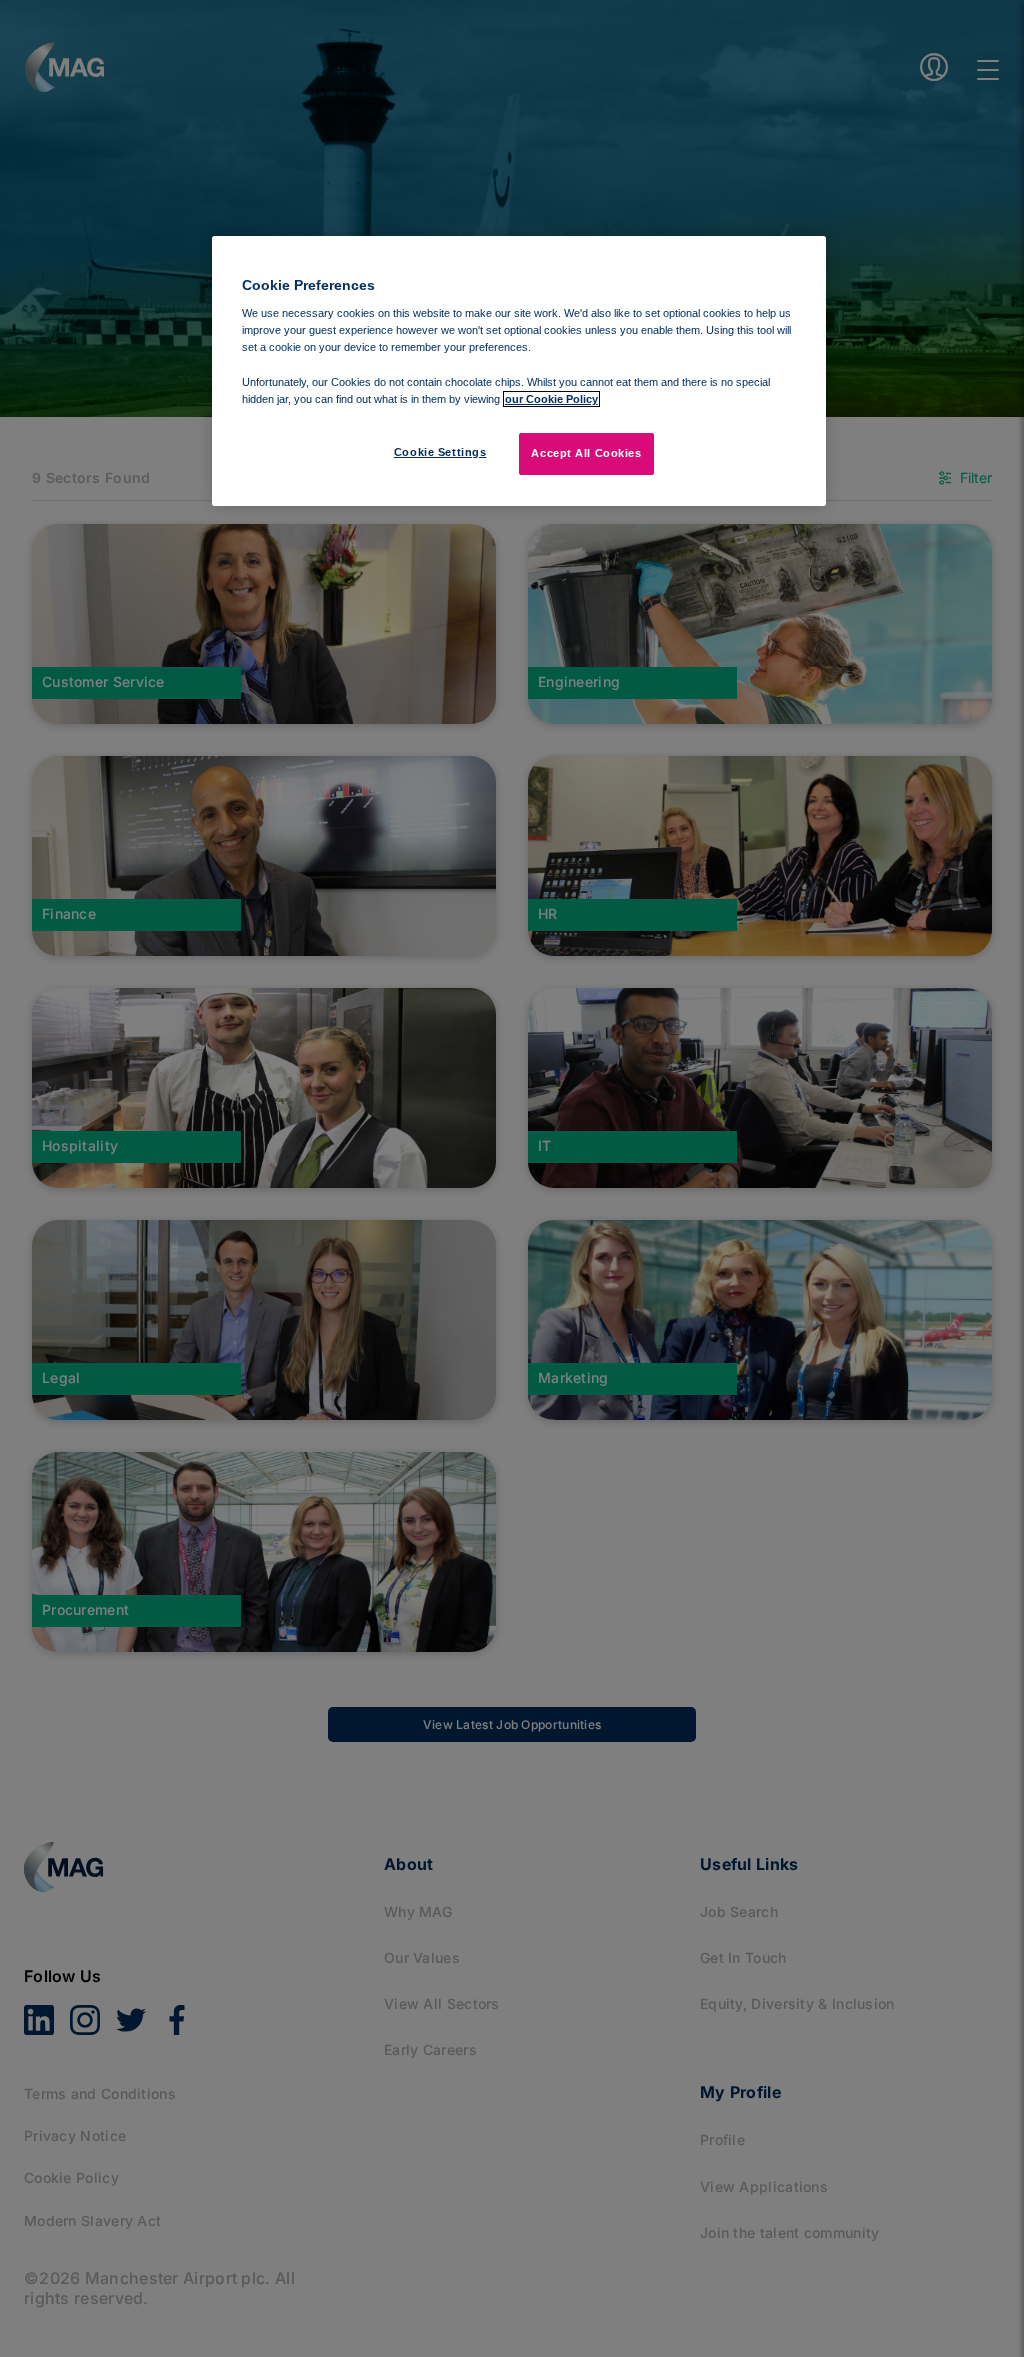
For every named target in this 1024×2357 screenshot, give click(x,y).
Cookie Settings (440, 452)
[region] (519, 371)
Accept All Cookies (586, 453)
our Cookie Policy (551, 399)
